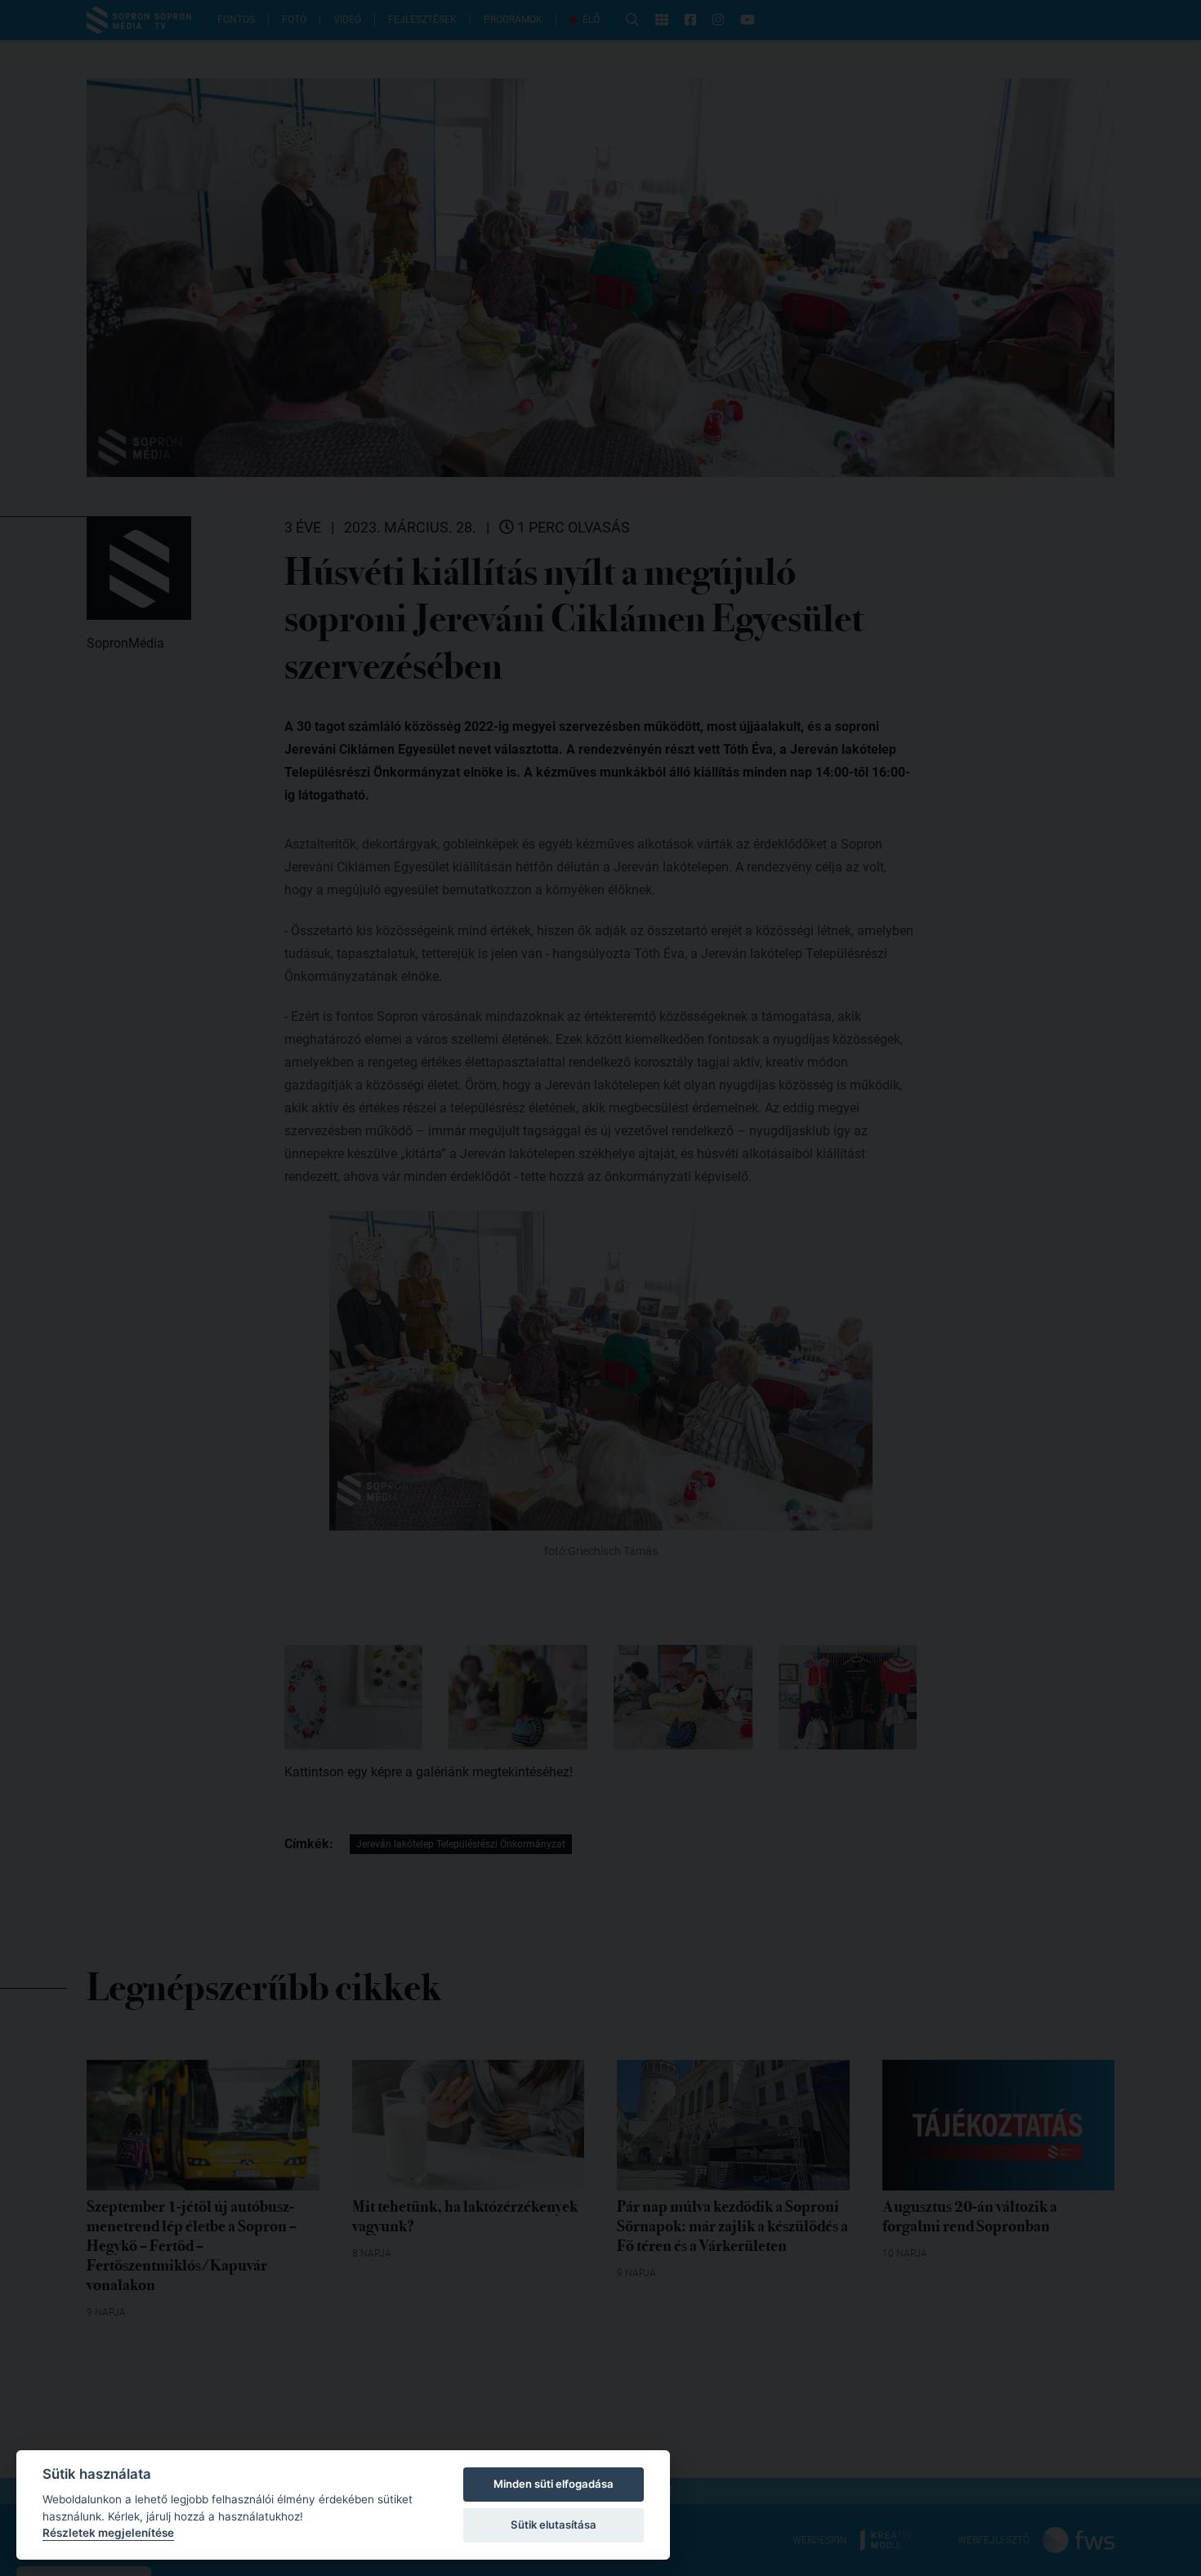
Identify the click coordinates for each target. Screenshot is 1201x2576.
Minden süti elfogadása (554, 2484)
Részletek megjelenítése (108, 2533)
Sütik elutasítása (554, 2525)
